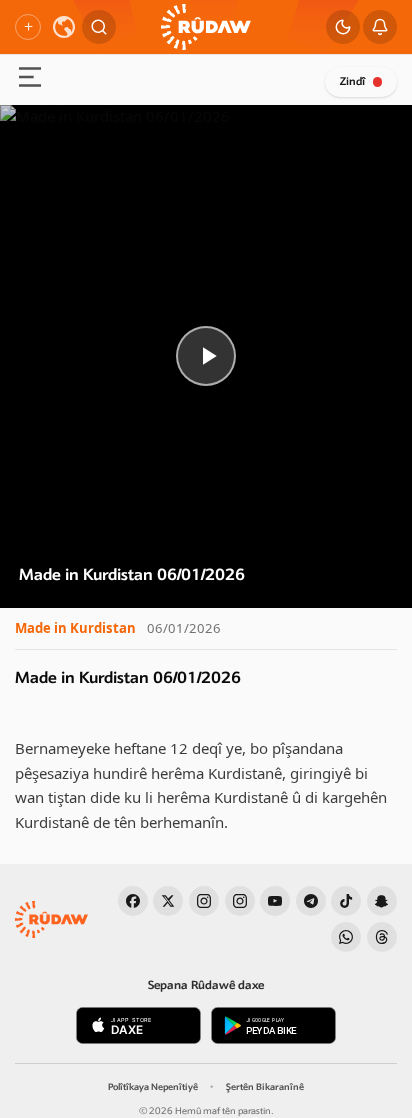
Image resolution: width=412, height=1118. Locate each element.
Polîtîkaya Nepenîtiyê (153, 1087)
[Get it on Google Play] (273, 1026)
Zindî (352, 81)
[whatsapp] (346, 937)
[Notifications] (380, 27)
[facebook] (133, 901)
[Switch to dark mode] (343, 27)
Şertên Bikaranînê (265, 1087)
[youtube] (275, 901)
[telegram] (311, 901)
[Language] (64, 27)
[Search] (99, 27)
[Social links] (28, 27)
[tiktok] (346, 901)
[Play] (206, 356)
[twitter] (168, 901)
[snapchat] (382, 901)
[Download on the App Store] (138, 1026)
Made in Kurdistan (75, 628)
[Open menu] (30, 79)
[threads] (382, 937)
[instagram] (204, 901)
